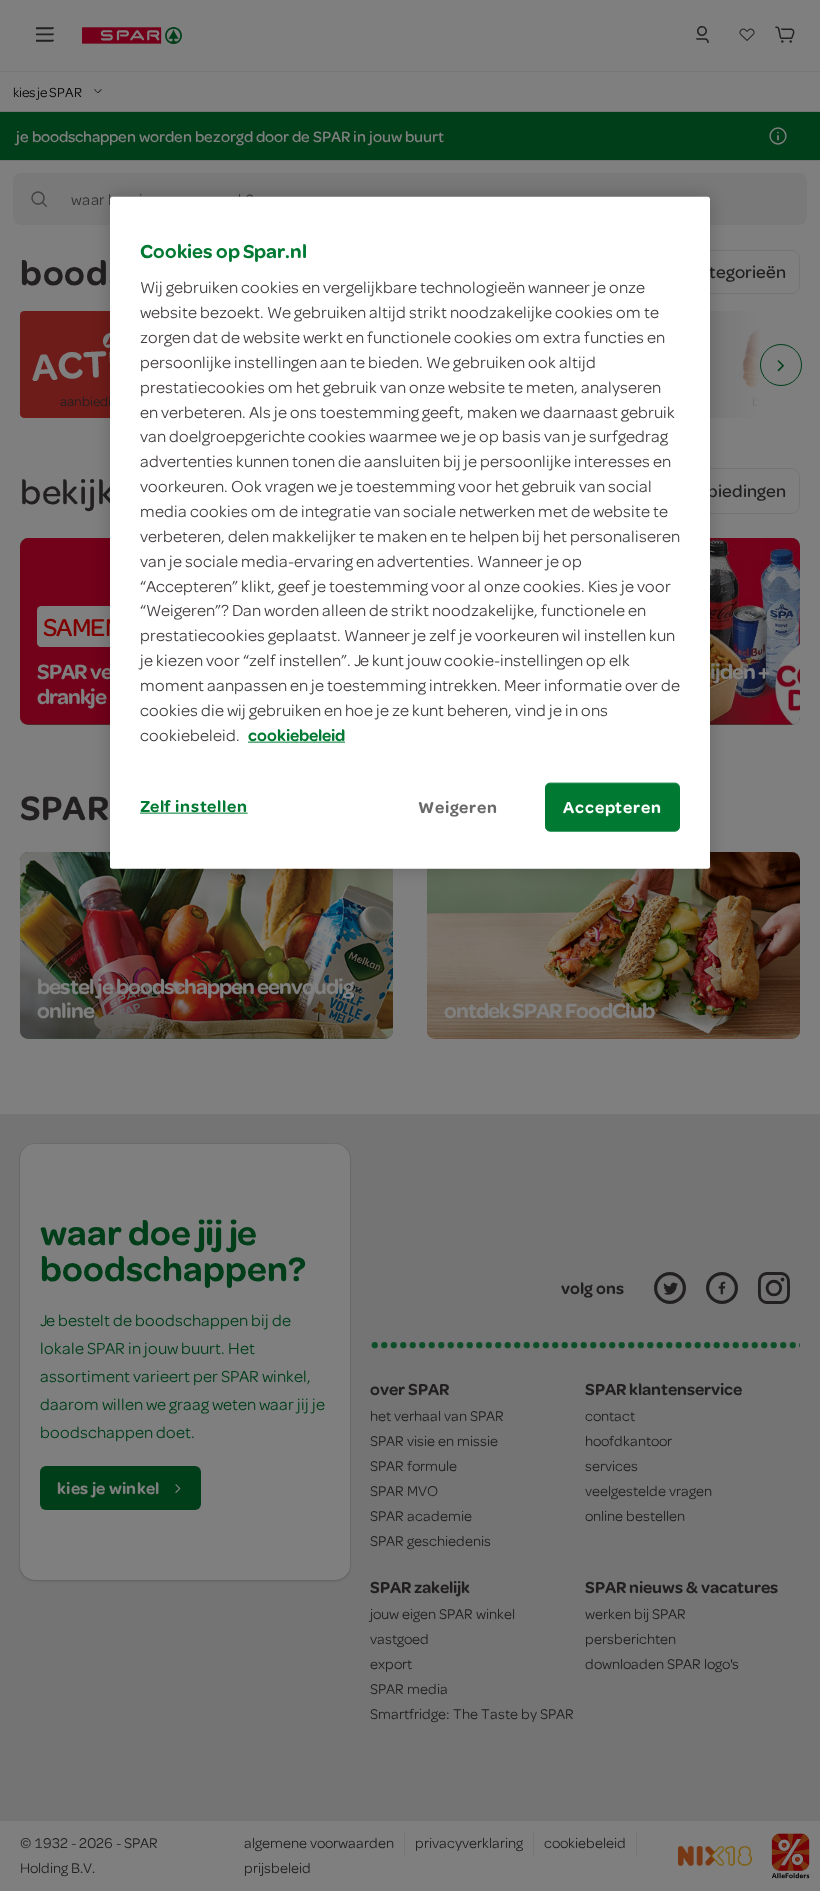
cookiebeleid (296, 734)
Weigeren (458, 806)
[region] (410, 532)
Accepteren (612, 806)
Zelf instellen (194, 805)
